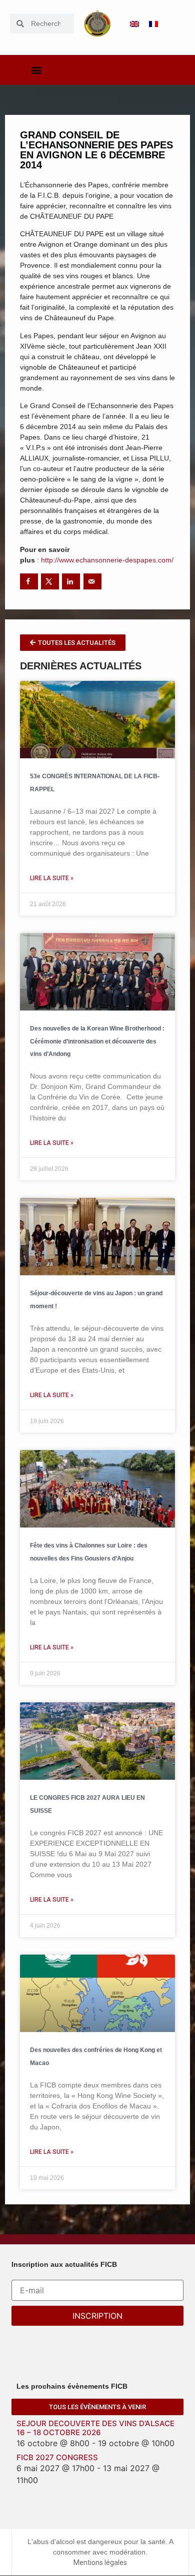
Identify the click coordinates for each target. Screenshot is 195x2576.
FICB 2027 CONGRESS (57, 2457)
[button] (37, 70)
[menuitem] (134, 24)
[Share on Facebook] (29, 581)
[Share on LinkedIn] (71, 581)
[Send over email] (92, 581)
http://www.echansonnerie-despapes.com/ (107, 560)
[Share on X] (50, 581)
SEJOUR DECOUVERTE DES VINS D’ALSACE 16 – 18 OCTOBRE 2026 (95, 2428)
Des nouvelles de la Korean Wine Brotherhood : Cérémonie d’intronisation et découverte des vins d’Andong (97, 1041)
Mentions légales (100, 2563)
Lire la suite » (52, 878)
